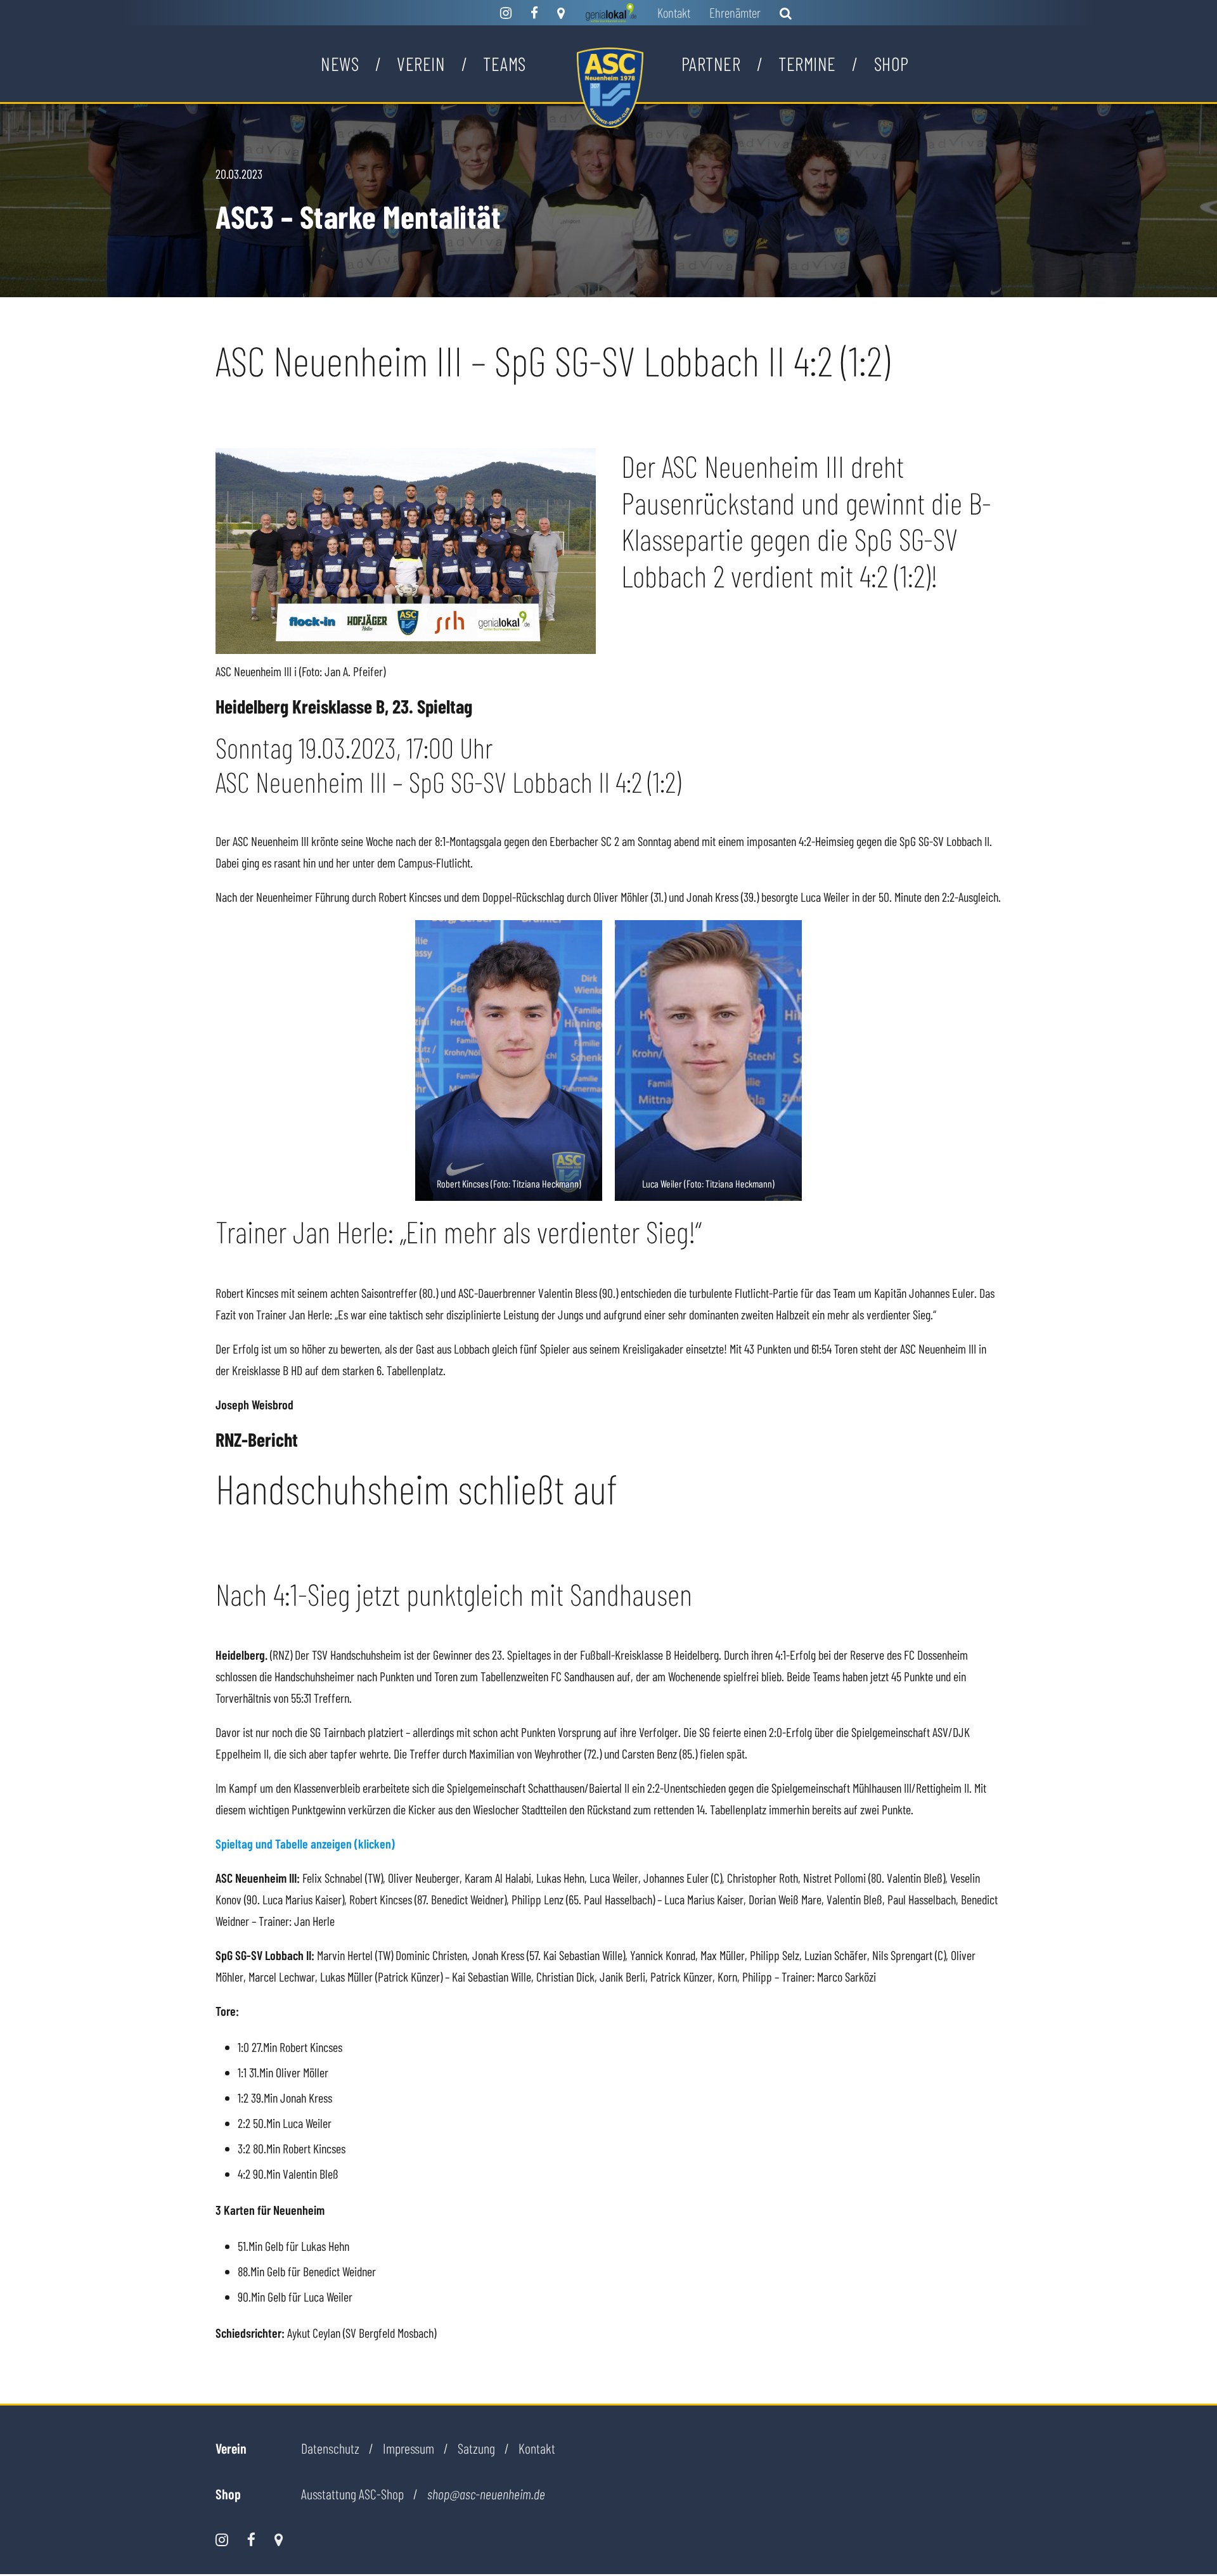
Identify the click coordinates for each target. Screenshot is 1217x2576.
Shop (892, 63)
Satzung (476, 2448)
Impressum (409, 2448)
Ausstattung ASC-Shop (352, 2494)
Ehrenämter (735, 12)
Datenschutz (330, 2448)
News (340, 63)
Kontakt (674, 12)
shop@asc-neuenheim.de (486, 2494)
